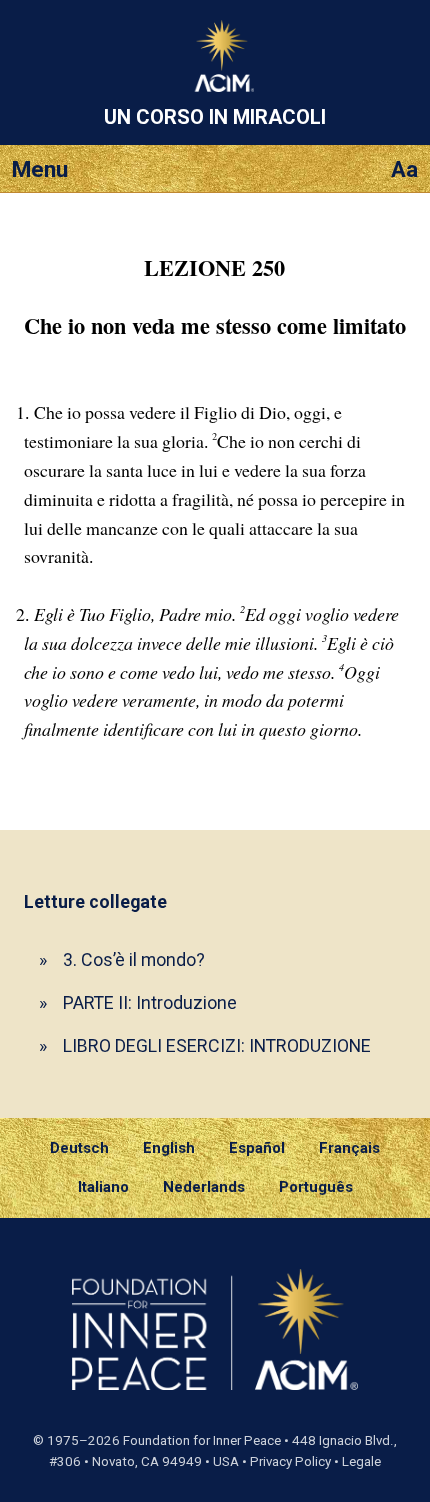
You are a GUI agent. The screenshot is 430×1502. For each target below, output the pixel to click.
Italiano (103, 1187)
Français (349, 1148)
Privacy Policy (290, 1461)
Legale (361, 1461)
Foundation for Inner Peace (202, 1440)
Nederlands (204, 1187)
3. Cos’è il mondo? (134, 959)
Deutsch (79, 1148)
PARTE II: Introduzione (150, 1002)
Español (257, 1148)
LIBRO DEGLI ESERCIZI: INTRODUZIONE (217, 1045)
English (169, 1148)
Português (316, 1187)
